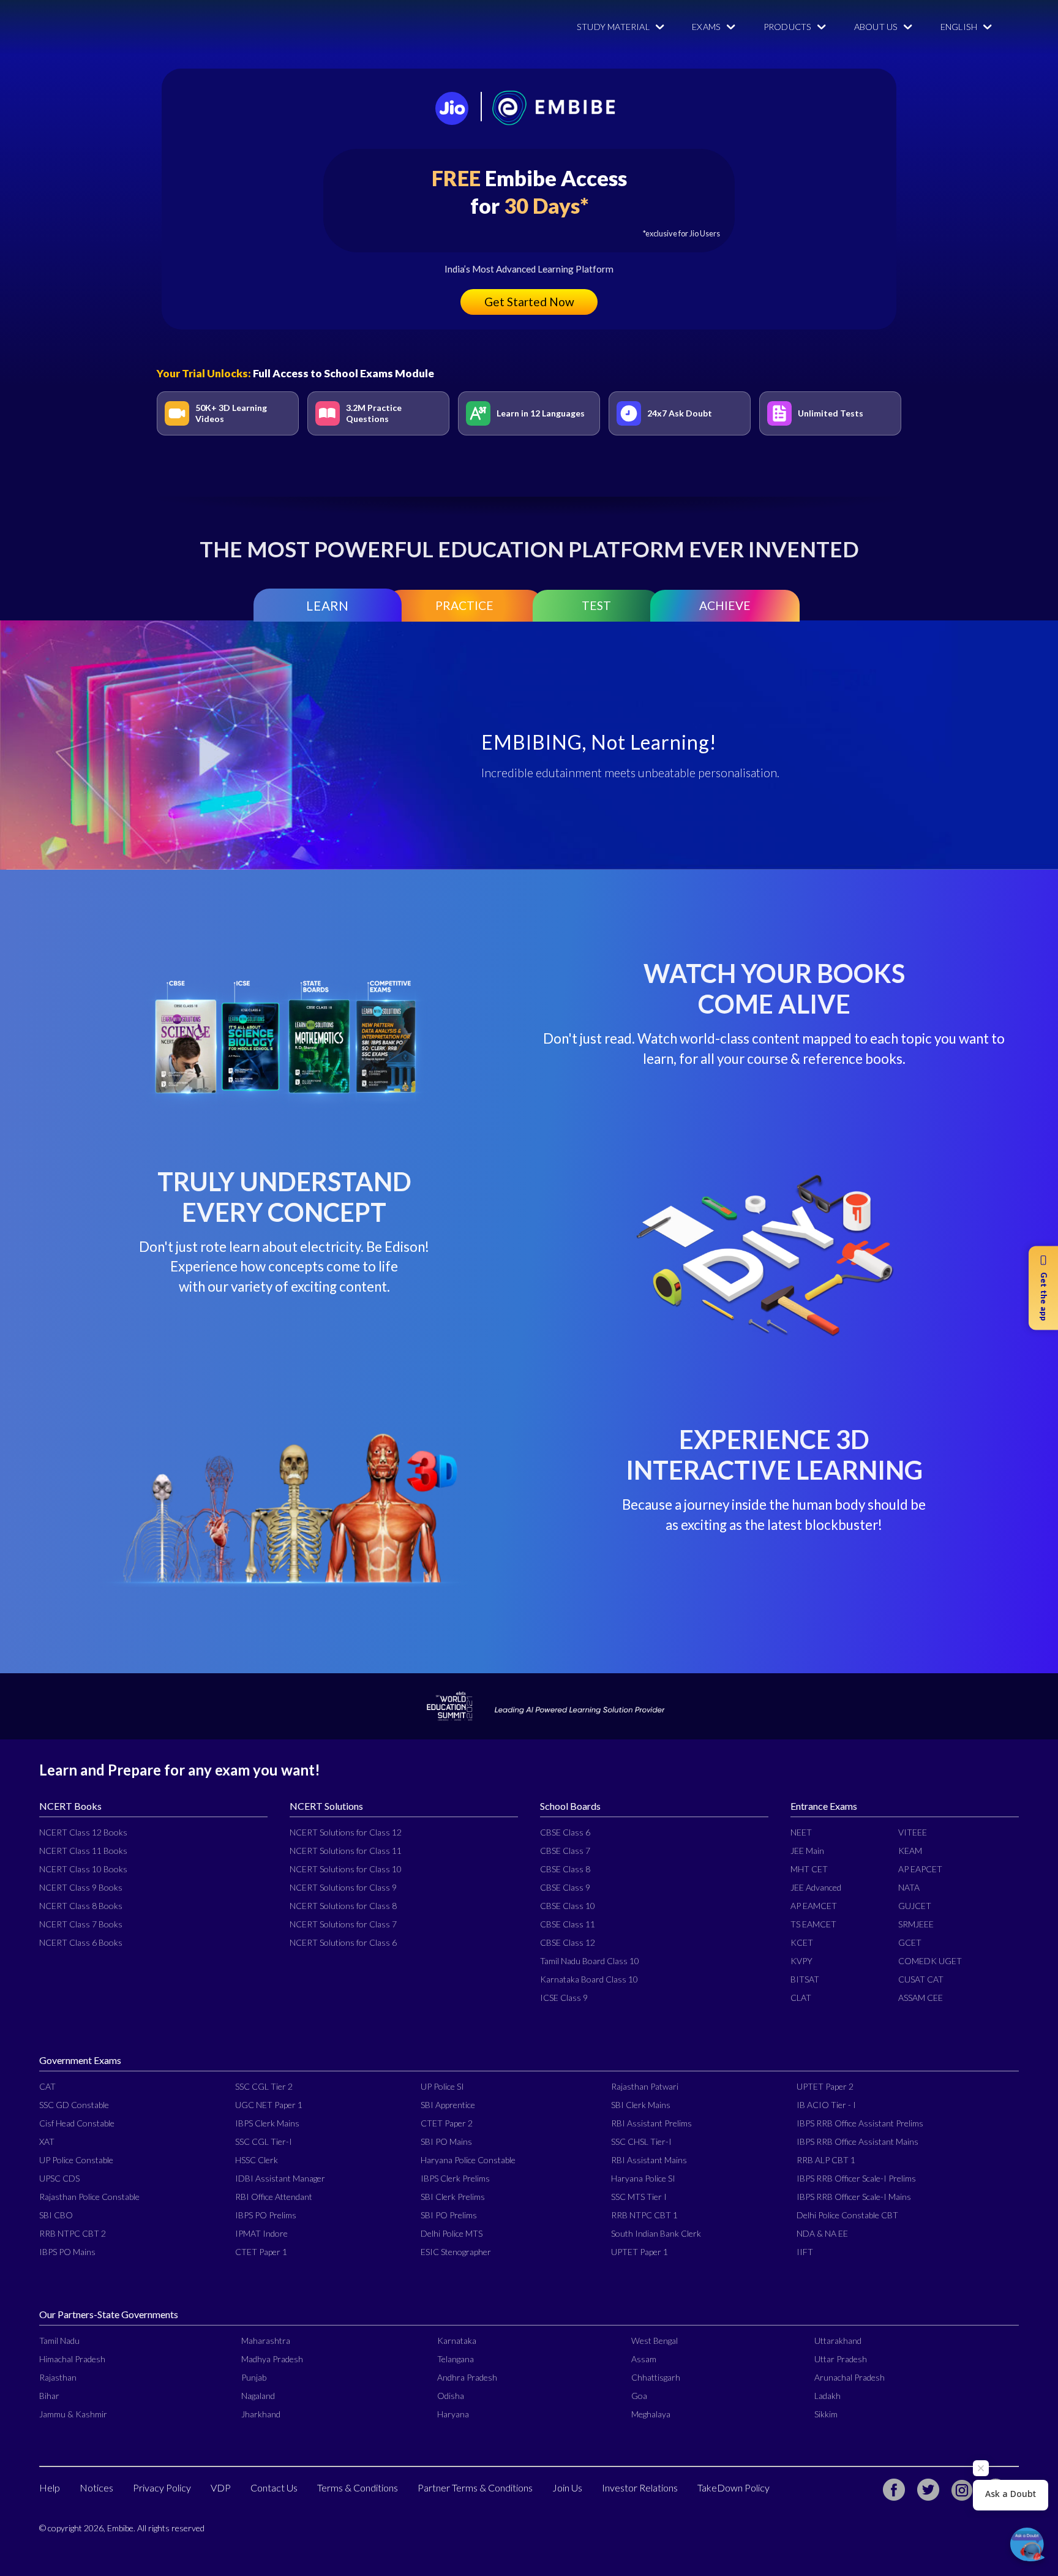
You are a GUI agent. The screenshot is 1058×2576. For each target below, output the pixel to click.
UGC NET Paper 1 (269, 2105)
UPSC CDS (59, 2178)
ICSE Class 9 (564, 1998)
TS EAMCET (813, 1924)
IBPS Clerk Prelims (455, 2178)
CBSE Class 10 (568, 1906)
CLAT (801, 1998)
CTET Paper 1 (261, 2252)
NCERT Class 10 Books (83, 1869)
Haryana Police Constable (468, 2160)
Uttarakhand (838, 2341)
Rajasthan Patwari (645, 2086)
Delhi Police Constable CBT (847, 2215)
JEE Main (807, 1851)
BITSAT (805, 1979)
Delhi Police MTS (452, 2233)
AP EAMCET (814, 1906)
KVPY (801, 1961)
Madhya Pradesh (272, 2359)
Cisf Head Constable (77, 2123)
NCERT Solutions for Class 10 (346, 1869)
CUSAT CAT (921, 1979)
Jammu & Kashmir (73, 2414)
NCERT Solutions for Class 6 (343, 1942)
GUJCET (915, 1906)
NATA (909, 1887)
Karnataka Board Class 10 (589, 1979)
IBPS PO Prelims (266, 2215)
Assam (644, 2359)
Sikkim (826, 2414)
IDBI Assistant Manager (280, 2178)
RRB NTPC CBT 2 (73, 2233)
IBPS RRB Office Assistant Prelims (860, 2123)
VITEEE (913, 1832)
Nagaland (258, 2396)
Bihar (49, 2396)
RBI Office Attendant (274, 2197)
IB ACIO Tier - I (826, 2105)
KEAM (910, 1851)
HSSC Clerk (257, 2160)
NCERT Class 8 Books (81, 1906)
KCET (802, 1942)
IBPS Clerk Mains (267, 2123)
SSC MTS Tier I (639, 2197)
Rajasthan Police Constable (89, 2197)
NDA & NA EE (822, 2233)
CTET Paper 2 (447, 2123)
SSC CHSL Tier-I (641, 2141)
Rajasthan (58, 2377)
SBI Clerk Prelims (453, 2197)
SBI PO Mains (446, 2141)
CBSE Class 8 (565, 1869)
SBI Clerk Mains (641, 2105)
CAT (47, 2086)
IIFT (805, 2252)
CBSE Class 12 (568, 1942)
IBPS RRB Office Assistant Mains (857, 2141)
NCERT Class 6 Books (81, 1942)
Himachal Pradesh (72, 2359)
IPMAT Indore (261, 2233)
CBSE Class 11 (568, 1924)
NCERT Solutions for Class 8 (343, 1906)
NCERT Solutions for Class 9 (343, 1887)
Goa (639, 2396)
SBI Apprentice (448, 2105)
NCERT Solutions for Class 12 (346, 1832)
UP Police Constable (76, 2160)
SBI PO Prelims (449, 2215)
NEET (801, 1832)
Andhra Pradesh (467, 2377)
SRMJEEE (916, 1924)
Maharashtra (266, 2341)
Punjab (254, 2377)
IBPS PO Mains (67, 2252)
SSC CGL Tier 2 (264, 2086)
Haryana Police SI (643, 2178)
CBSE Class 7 (565, 1851)
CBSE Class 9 (565, 1887)
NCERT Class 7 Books (81, 1924)
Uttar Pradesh (841, 2359)
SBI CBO (56, 2215)
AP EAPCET (920, 1869)
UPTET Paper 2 (825, 2086)
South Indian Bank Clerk (656, 2233)
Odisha (451, 2396)
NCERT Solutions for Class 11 (346, 1851)
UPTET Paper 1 (640, 2252)
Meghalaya (651, 2414)
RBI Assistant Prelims (651, 2123)
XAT (47, 2141)
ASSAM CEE (921, 1998)
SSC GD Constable (74, 2105)
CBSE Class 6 (565, 1832)
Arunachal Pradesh (850, 2377)
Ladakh (827, 2396)
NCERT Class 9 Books (81, 1887)
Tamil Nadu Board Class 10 (590, 1961)
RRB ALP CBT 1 (826, 2160)
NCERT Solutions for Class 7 (343, 1924)
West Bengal (655, 2341)
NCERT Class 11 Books (83, 1851)
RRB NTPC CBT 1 (644, 2215)
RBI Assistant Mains (649, 2160)
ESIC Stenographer (456, 2252)
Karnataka (457, 2341)
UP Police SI (442, 2086)
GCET (910, 1942)
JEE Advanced (816, 1887)
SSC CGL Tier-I (264, 2141)
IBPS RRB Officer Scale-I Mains (854, 2197)
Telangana (456, 2359)
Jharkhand (261, 2414)
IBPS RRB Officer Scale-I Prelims (856, 2178)
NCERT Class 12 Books (83, 1832)
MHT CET (809, 1869)
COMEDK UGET (930, 1961)
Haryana (453, 2414)
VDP (221, 2487)
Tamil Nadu (59, 2341)
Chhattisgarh (656, 2377)
